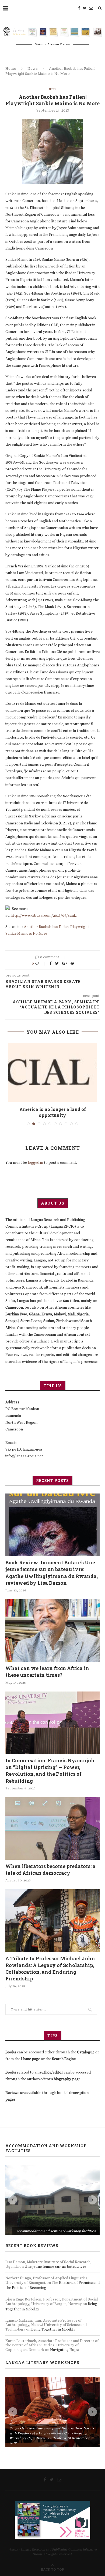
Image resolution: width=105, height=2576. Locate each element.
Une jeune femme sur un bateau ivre (55, 2190)
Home (11, 68)
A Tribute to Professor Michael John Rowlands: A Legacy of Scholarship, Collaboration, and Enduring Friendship (50, 1962)
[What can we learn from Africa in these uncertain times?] (52, 1625)
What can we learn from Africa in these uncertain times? (47, 1666)
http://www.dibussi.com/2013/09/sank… (44, 915)
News (33, 68)
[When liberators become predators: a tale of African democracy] (52, 1822)
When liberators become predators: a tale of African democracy (50, 1864)
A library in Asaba (52, 1109)
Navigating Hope (64, 2273)
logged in (35, 1157)
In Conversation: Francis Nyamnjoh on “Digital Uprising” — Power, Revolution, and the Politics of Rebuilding (50, 1765)
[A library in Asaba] (52, 1072)
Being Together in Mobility (53, 2253)
